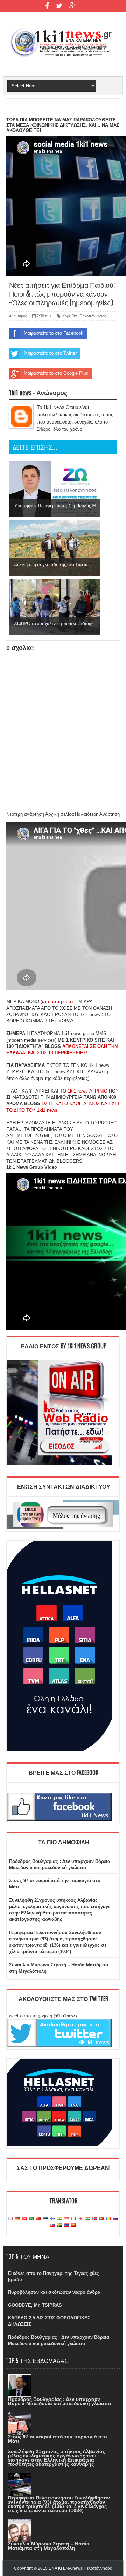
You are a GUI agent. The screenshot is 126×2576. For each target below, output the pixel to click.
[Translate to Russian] (115, 2219)
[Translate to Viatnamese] (73, 2225)
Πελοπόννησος (93, 316)
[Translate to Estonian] (45, 2219)
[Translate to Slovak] (52, 2225)
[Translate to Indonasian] (66, 2219)
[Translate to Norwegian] (94, 2219)
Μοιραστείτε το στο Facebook (54, 333)
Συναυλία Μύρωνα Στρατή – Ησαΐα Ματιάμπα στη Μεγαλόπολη (49, 2546)
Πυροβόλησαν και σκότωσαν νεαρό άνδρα (54, 2292)
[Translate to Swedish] (59, 2225)
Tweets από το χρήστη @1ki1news (42, 2016)
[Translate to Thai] (66, 2225)
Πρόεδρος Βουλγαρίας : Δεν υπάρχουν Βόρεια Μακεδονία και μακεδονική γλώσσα (60, 2401)
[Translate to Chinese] (38, 2219)
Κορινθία (69, 316)
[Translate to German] (17, 2219)
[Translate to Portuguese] (101, 2219)
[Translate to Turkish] (24, 2219)
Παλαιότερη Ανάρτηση (97, 814)
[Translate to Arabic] (31, 2219)
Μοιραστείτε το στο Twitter (50, 353)
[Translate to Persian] (87, 2219)
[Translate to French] (10, 2219)
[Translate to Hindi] (59, 2219)
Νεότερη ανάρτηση (25, 814)
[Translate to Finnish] (52, 2219)
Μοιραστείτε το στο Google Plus (56, 373)
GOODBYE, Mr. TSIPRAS (35, 2305)
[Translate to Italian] (73, 2219)
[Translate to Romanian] (108, 2219)
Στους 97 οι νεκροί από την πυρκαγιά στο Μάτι (58, 2439)
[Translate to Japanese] (80, 2219)
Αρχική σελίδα (60, 814)
